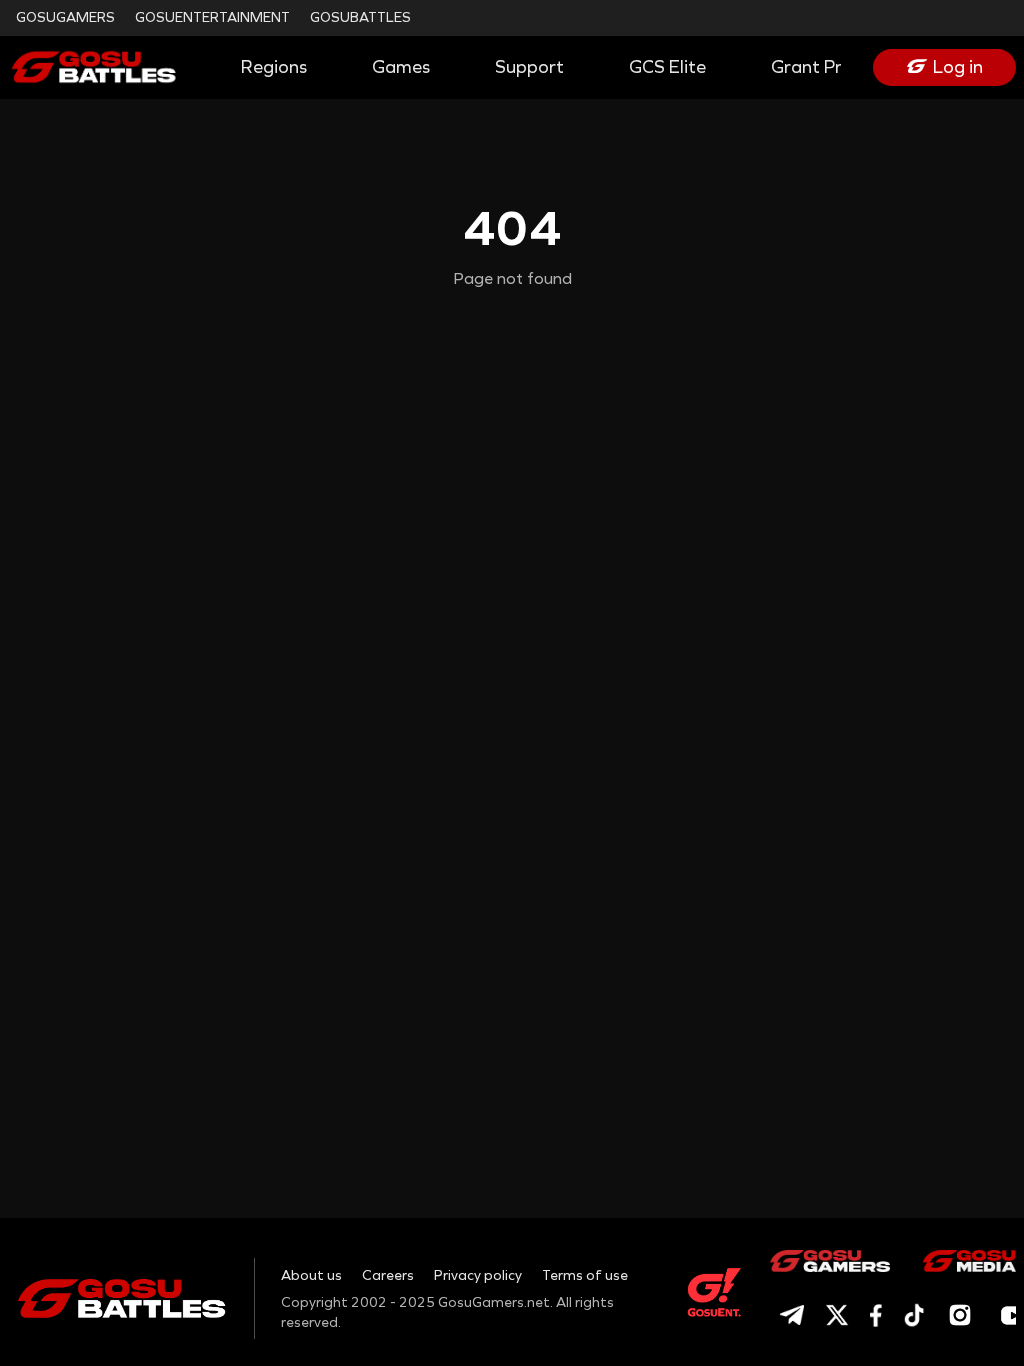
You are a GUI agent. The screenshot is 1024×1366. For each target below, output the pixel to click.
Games (401, 67)
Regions (274, 67)
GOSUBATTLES (360, 17)
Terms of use (585, 1275)
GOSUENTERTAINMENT (212, 17)
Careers (388, 1275)
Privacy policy (478, 1275)
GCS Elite (667, 67)
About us (311, 1275)
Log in (958, 67)
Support (529, 67)
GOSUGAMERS (65, 17)
